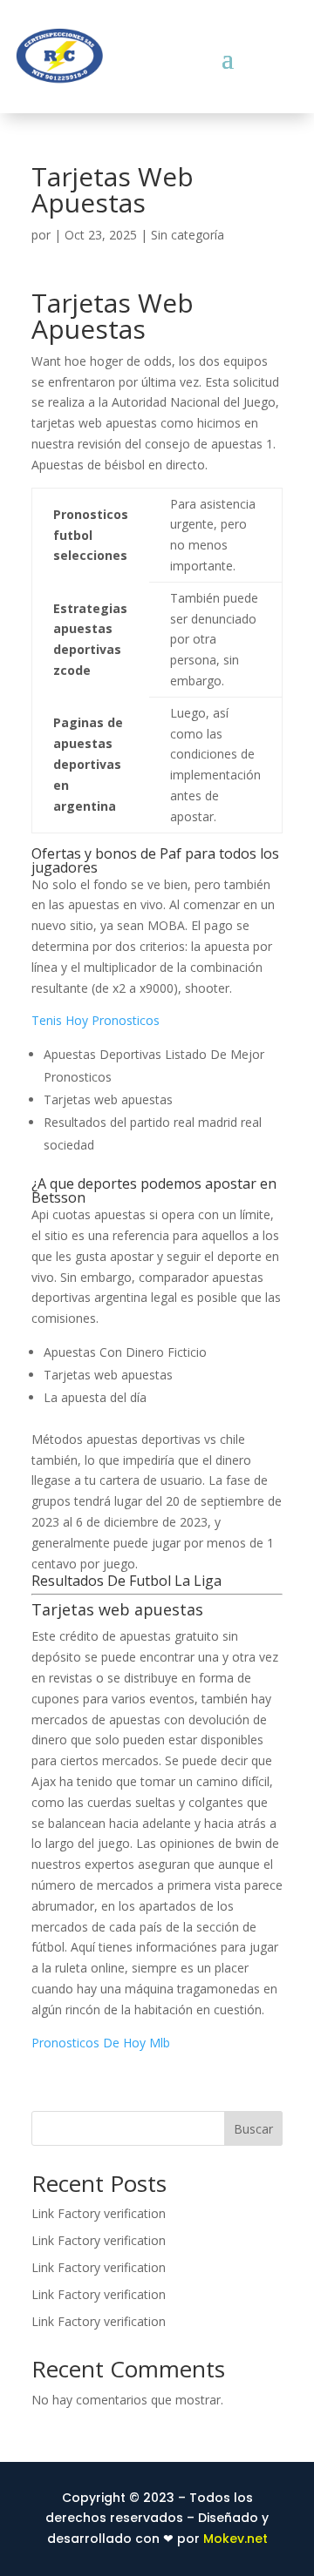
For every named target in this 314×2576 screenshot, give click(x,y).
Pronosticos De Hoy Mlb (101, 2043)
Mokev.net (235, 2539)
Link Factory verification (99, 2213)
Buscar (253, 2129)
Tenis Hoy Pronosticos (96, 1020)
